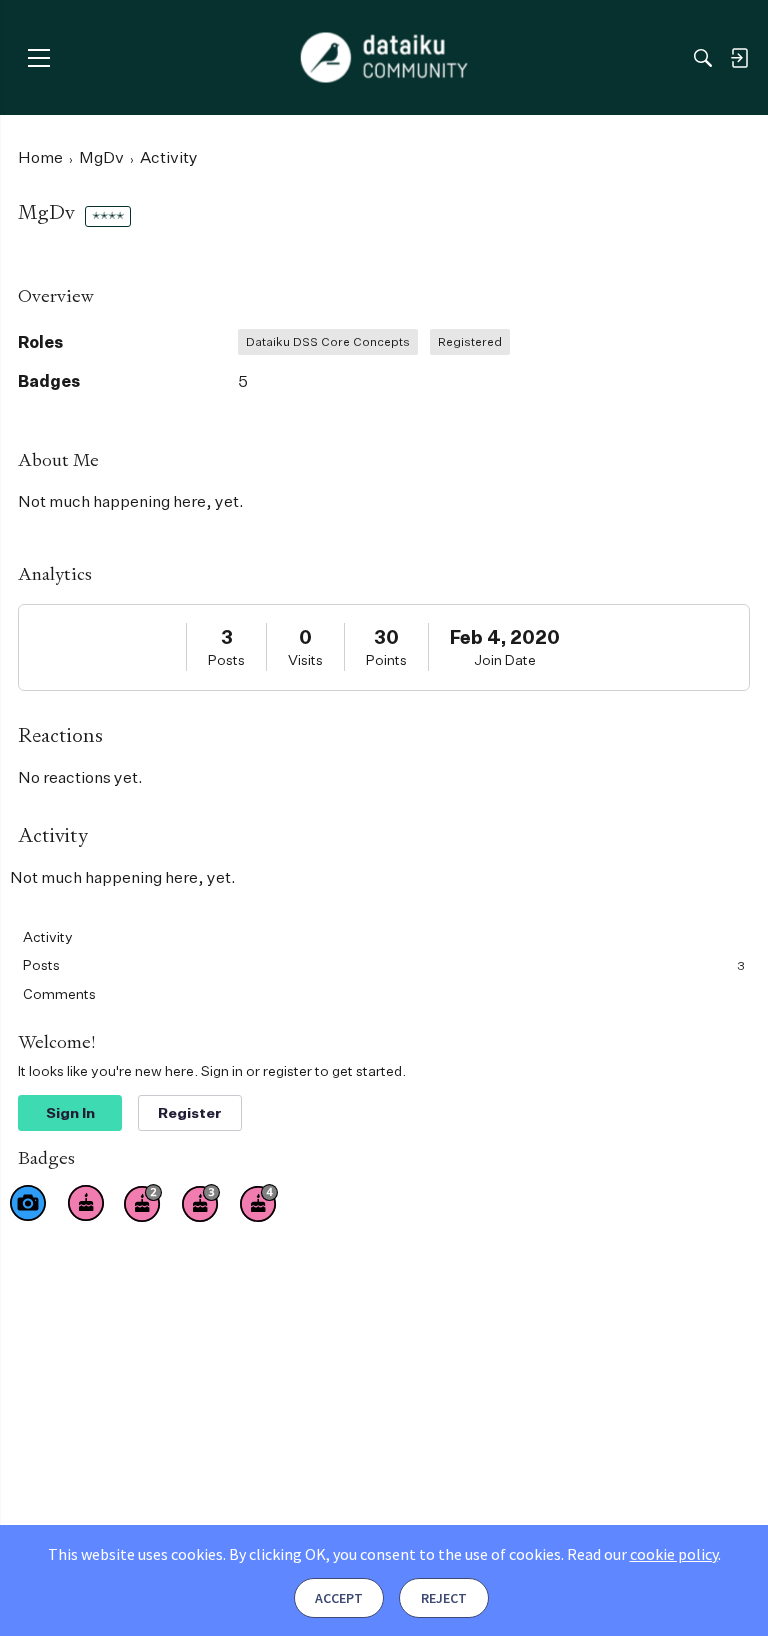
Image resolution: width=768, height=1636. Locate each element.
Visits (305, 659)
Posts (226, 659)
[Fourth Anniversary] (259, 1203)
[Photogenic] (28, 1203)
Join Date (505, 659)
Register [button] (190, 1112)
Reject (444, 1598)
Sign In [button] (70, 1112)
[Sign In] (739, 58)
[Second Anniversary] (143, 1203)
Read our (642, 1554)
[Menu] (38, 57)
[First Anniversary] (86, 1203)
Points (386, 659)
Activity (48, 936)
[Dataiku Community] (384, 58)
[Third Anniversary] (201, 1203)
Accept (339, 1598)
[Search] (703, 58)
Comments (59, 993)
